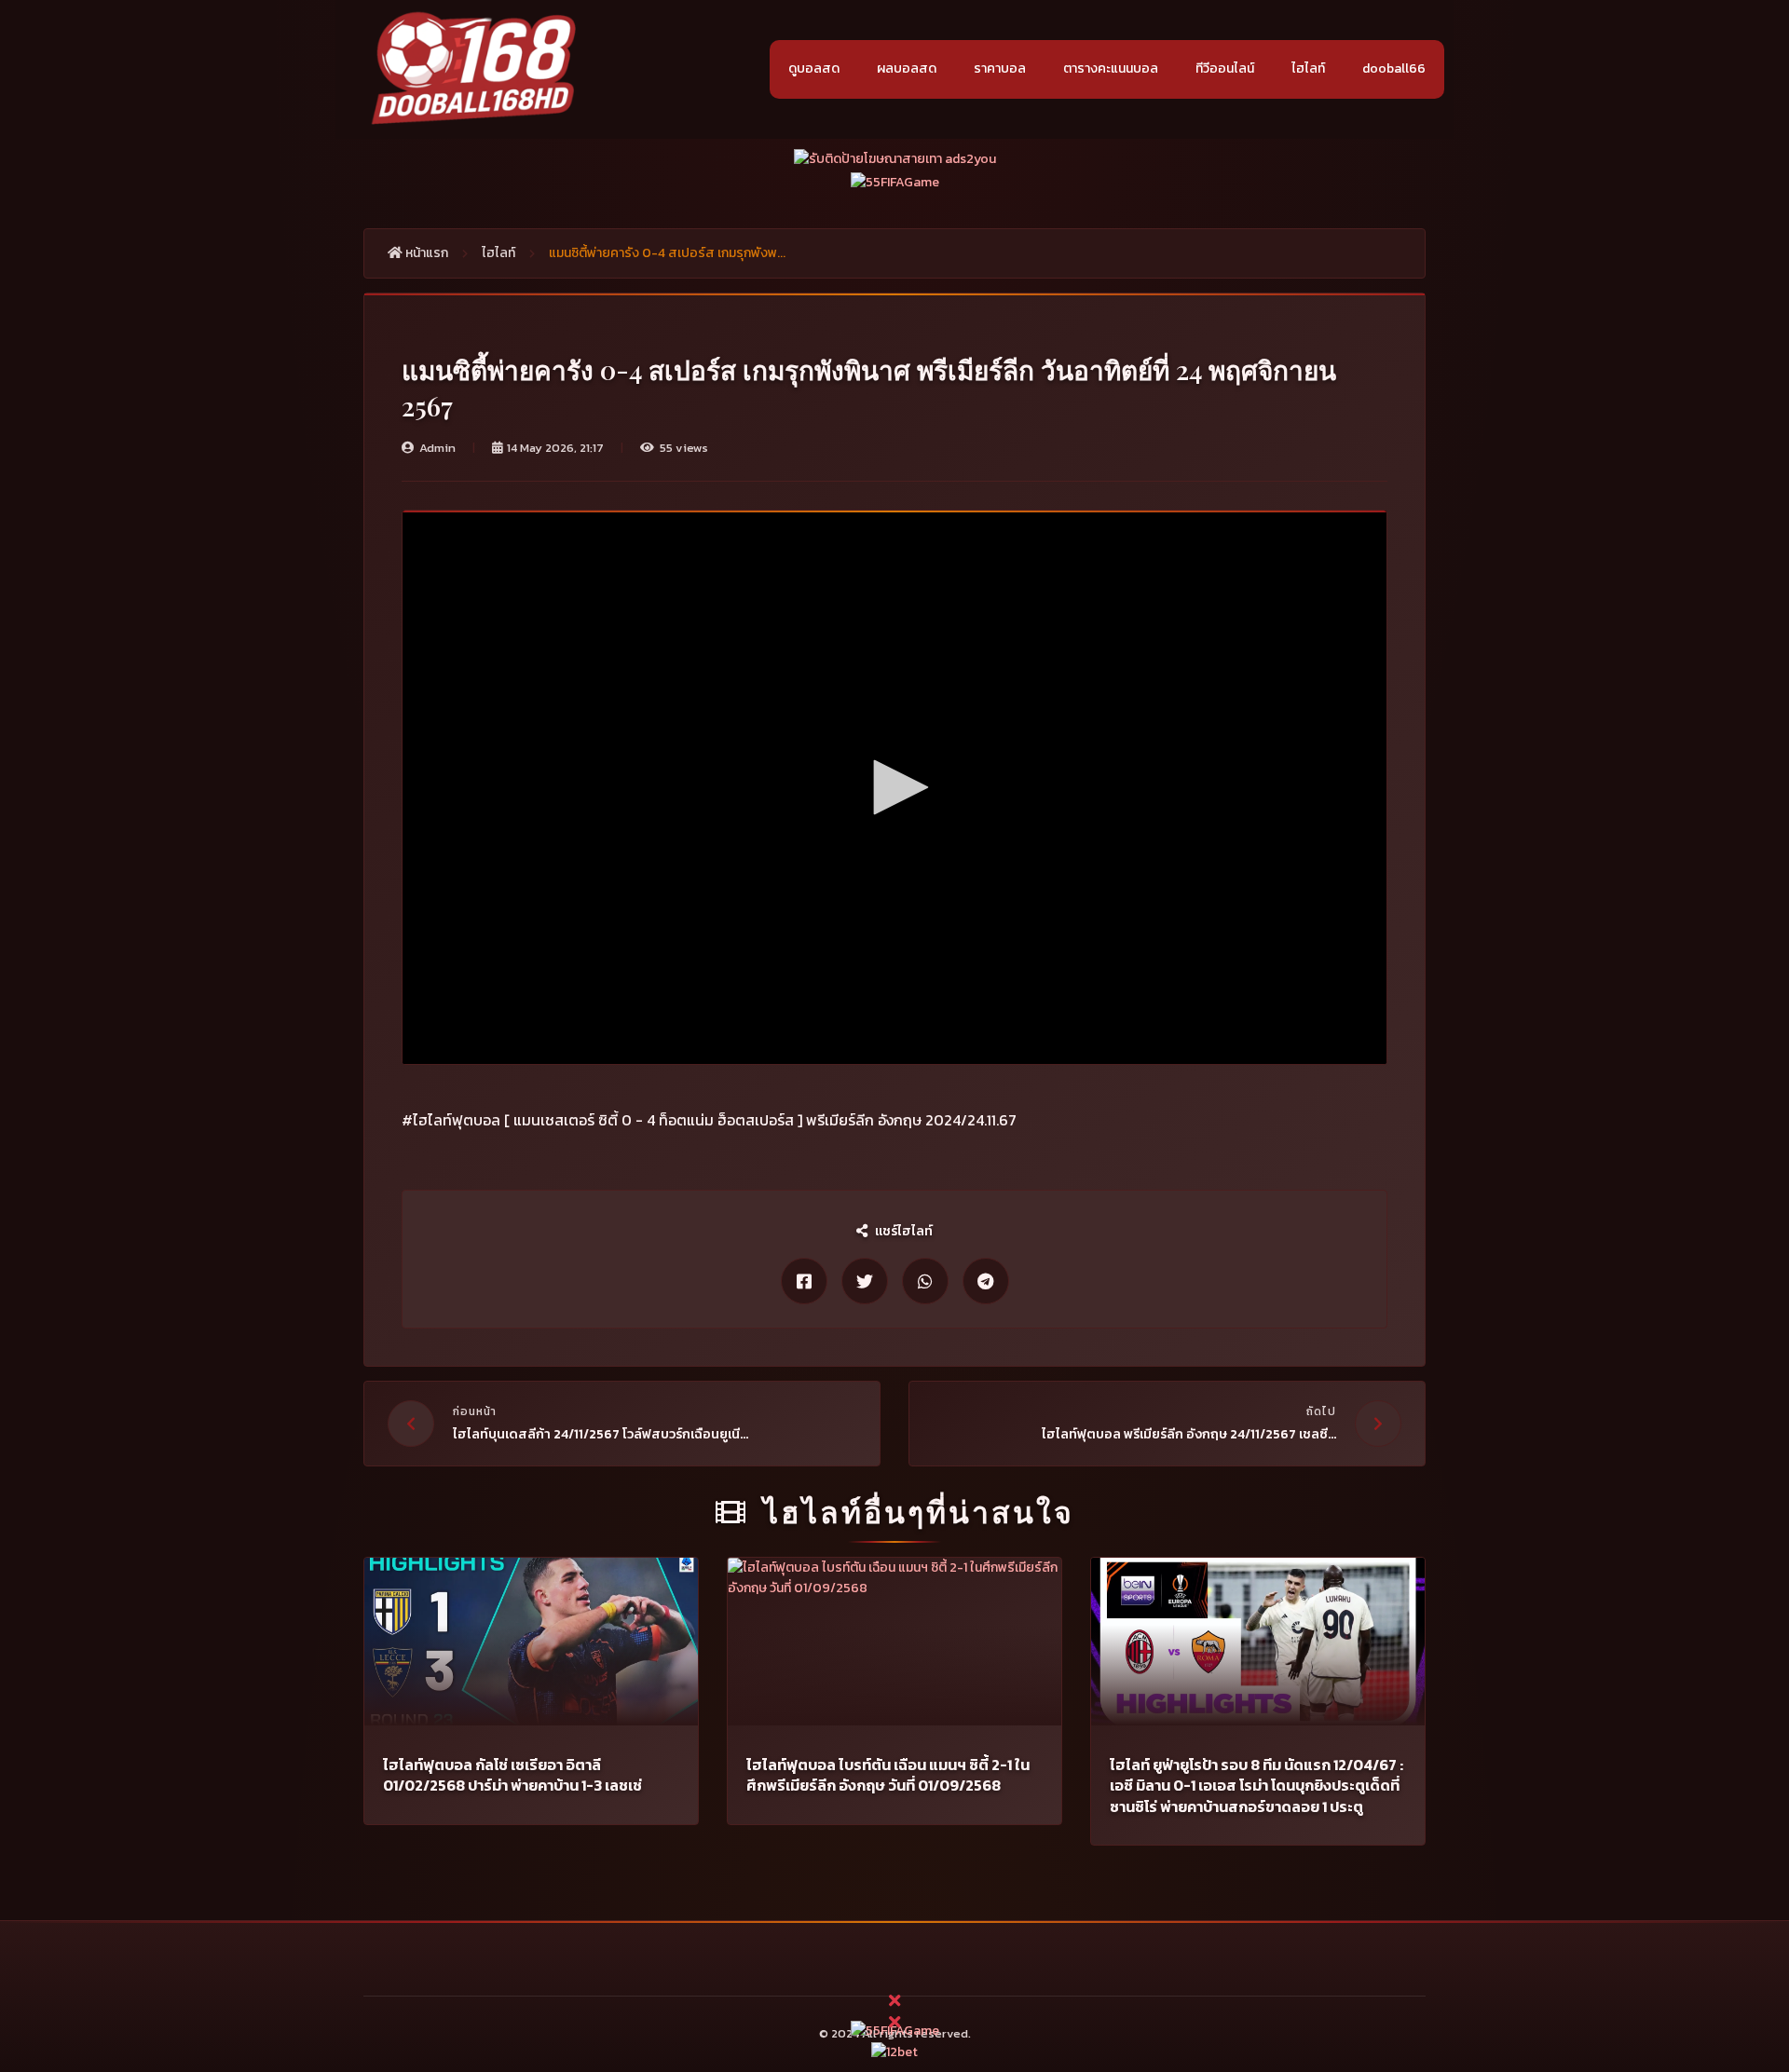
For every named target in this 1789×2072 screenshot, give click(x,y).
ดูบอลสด (814, 68)
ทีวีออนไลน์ (1225, 68)
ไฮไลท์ (1308, 68)
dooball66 (1394, 68)
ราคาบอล (1000, 68)
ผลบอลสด (907, 68)
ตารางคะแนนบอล (1111, 68)
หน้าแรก (425, 253)
